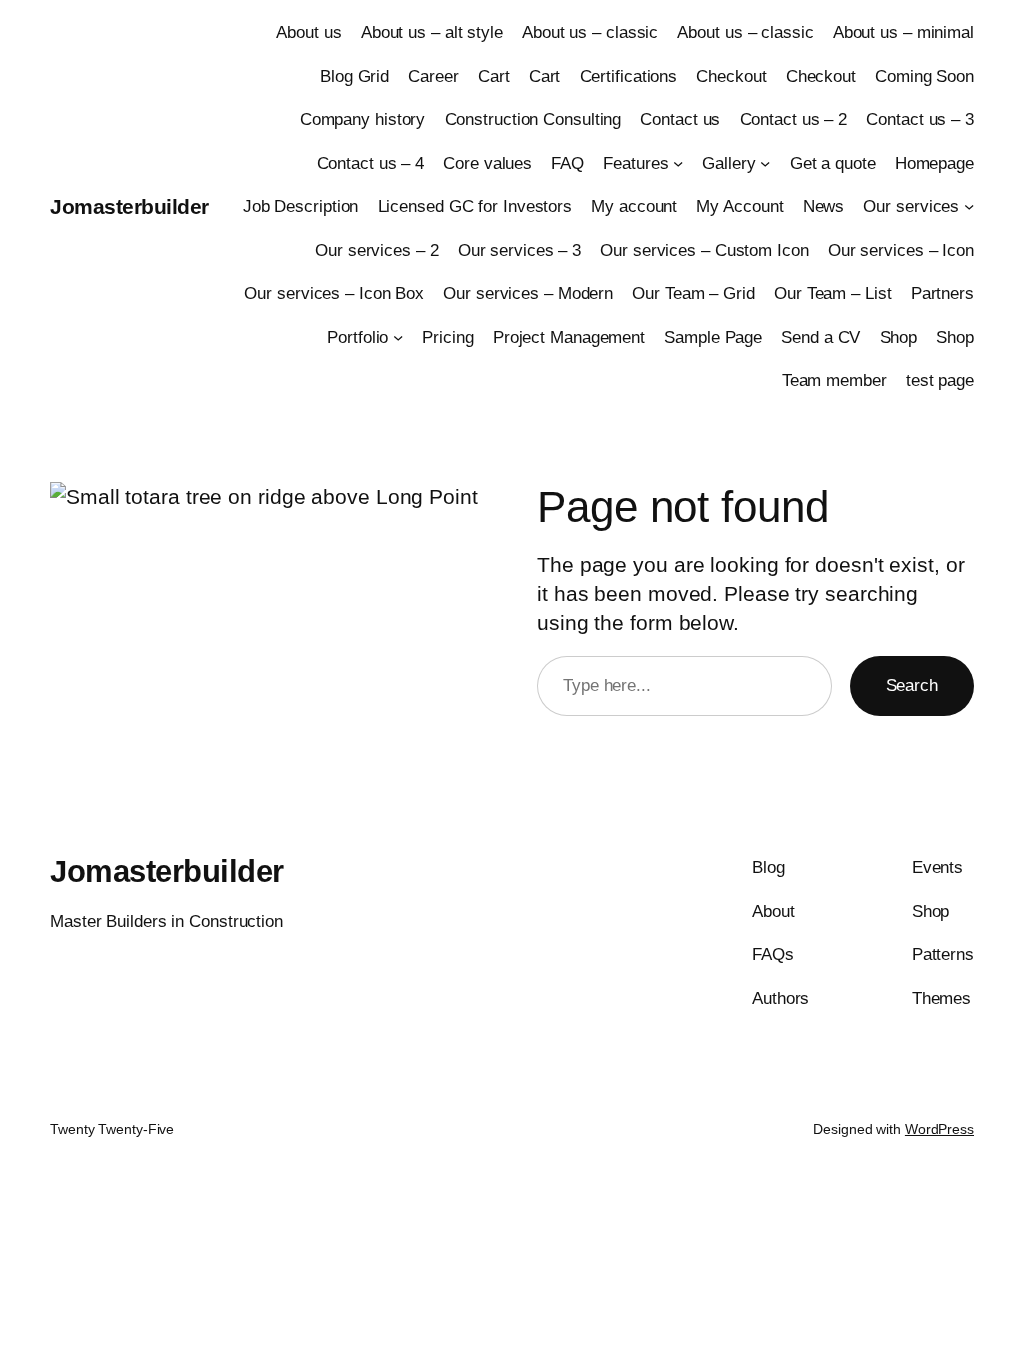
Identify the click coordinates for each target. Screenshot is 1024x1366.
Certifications (629, 76)
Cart (494, 76)
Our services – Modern (528, 293)
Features (635, 163)
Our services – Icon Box (334, 293)
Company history (363, 119)
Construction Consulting (533, 119)
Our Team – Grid (693, 293)
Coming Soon (924, 76)
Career (433, 76)
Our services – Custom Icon (704, 250)
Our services (911, 206)
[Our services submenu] (969, 206)
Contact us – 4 (371, 163)
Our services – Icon (901, 250)
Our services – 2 (376, 250)
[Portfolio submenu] (398, 336)
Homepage (934, 163)
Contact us (680, 119)
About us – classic (590, 32)
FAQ (567, 163)
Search (912, 685)
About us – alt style (432, 32)
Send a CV (820, 337)
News (824, 206)
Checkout (731, 76)
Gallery (728, 163)
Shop (899, 337)
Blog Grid (354, 76)
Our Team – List (833, 293)
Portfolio (357, 337)
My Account (739, 206)
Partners (942, 293)
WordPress (939, 1129)
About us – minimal (903, 32)
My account (634, 206)
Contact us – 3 (920, 119)
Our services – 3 (519, 250)
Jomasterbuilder (129, 206)
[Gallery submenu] (765, 162)
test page (940, 380)
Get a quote (833, 163)
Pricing (447, 337)
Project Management (569, 337)
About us (308, 32)
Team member (834, 380)
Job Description (301, 206)
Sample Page (713, 337)
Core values (487, 163)
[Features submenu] (678, 162)
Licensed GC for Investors (475, 206)
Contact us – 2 (794, 119)
